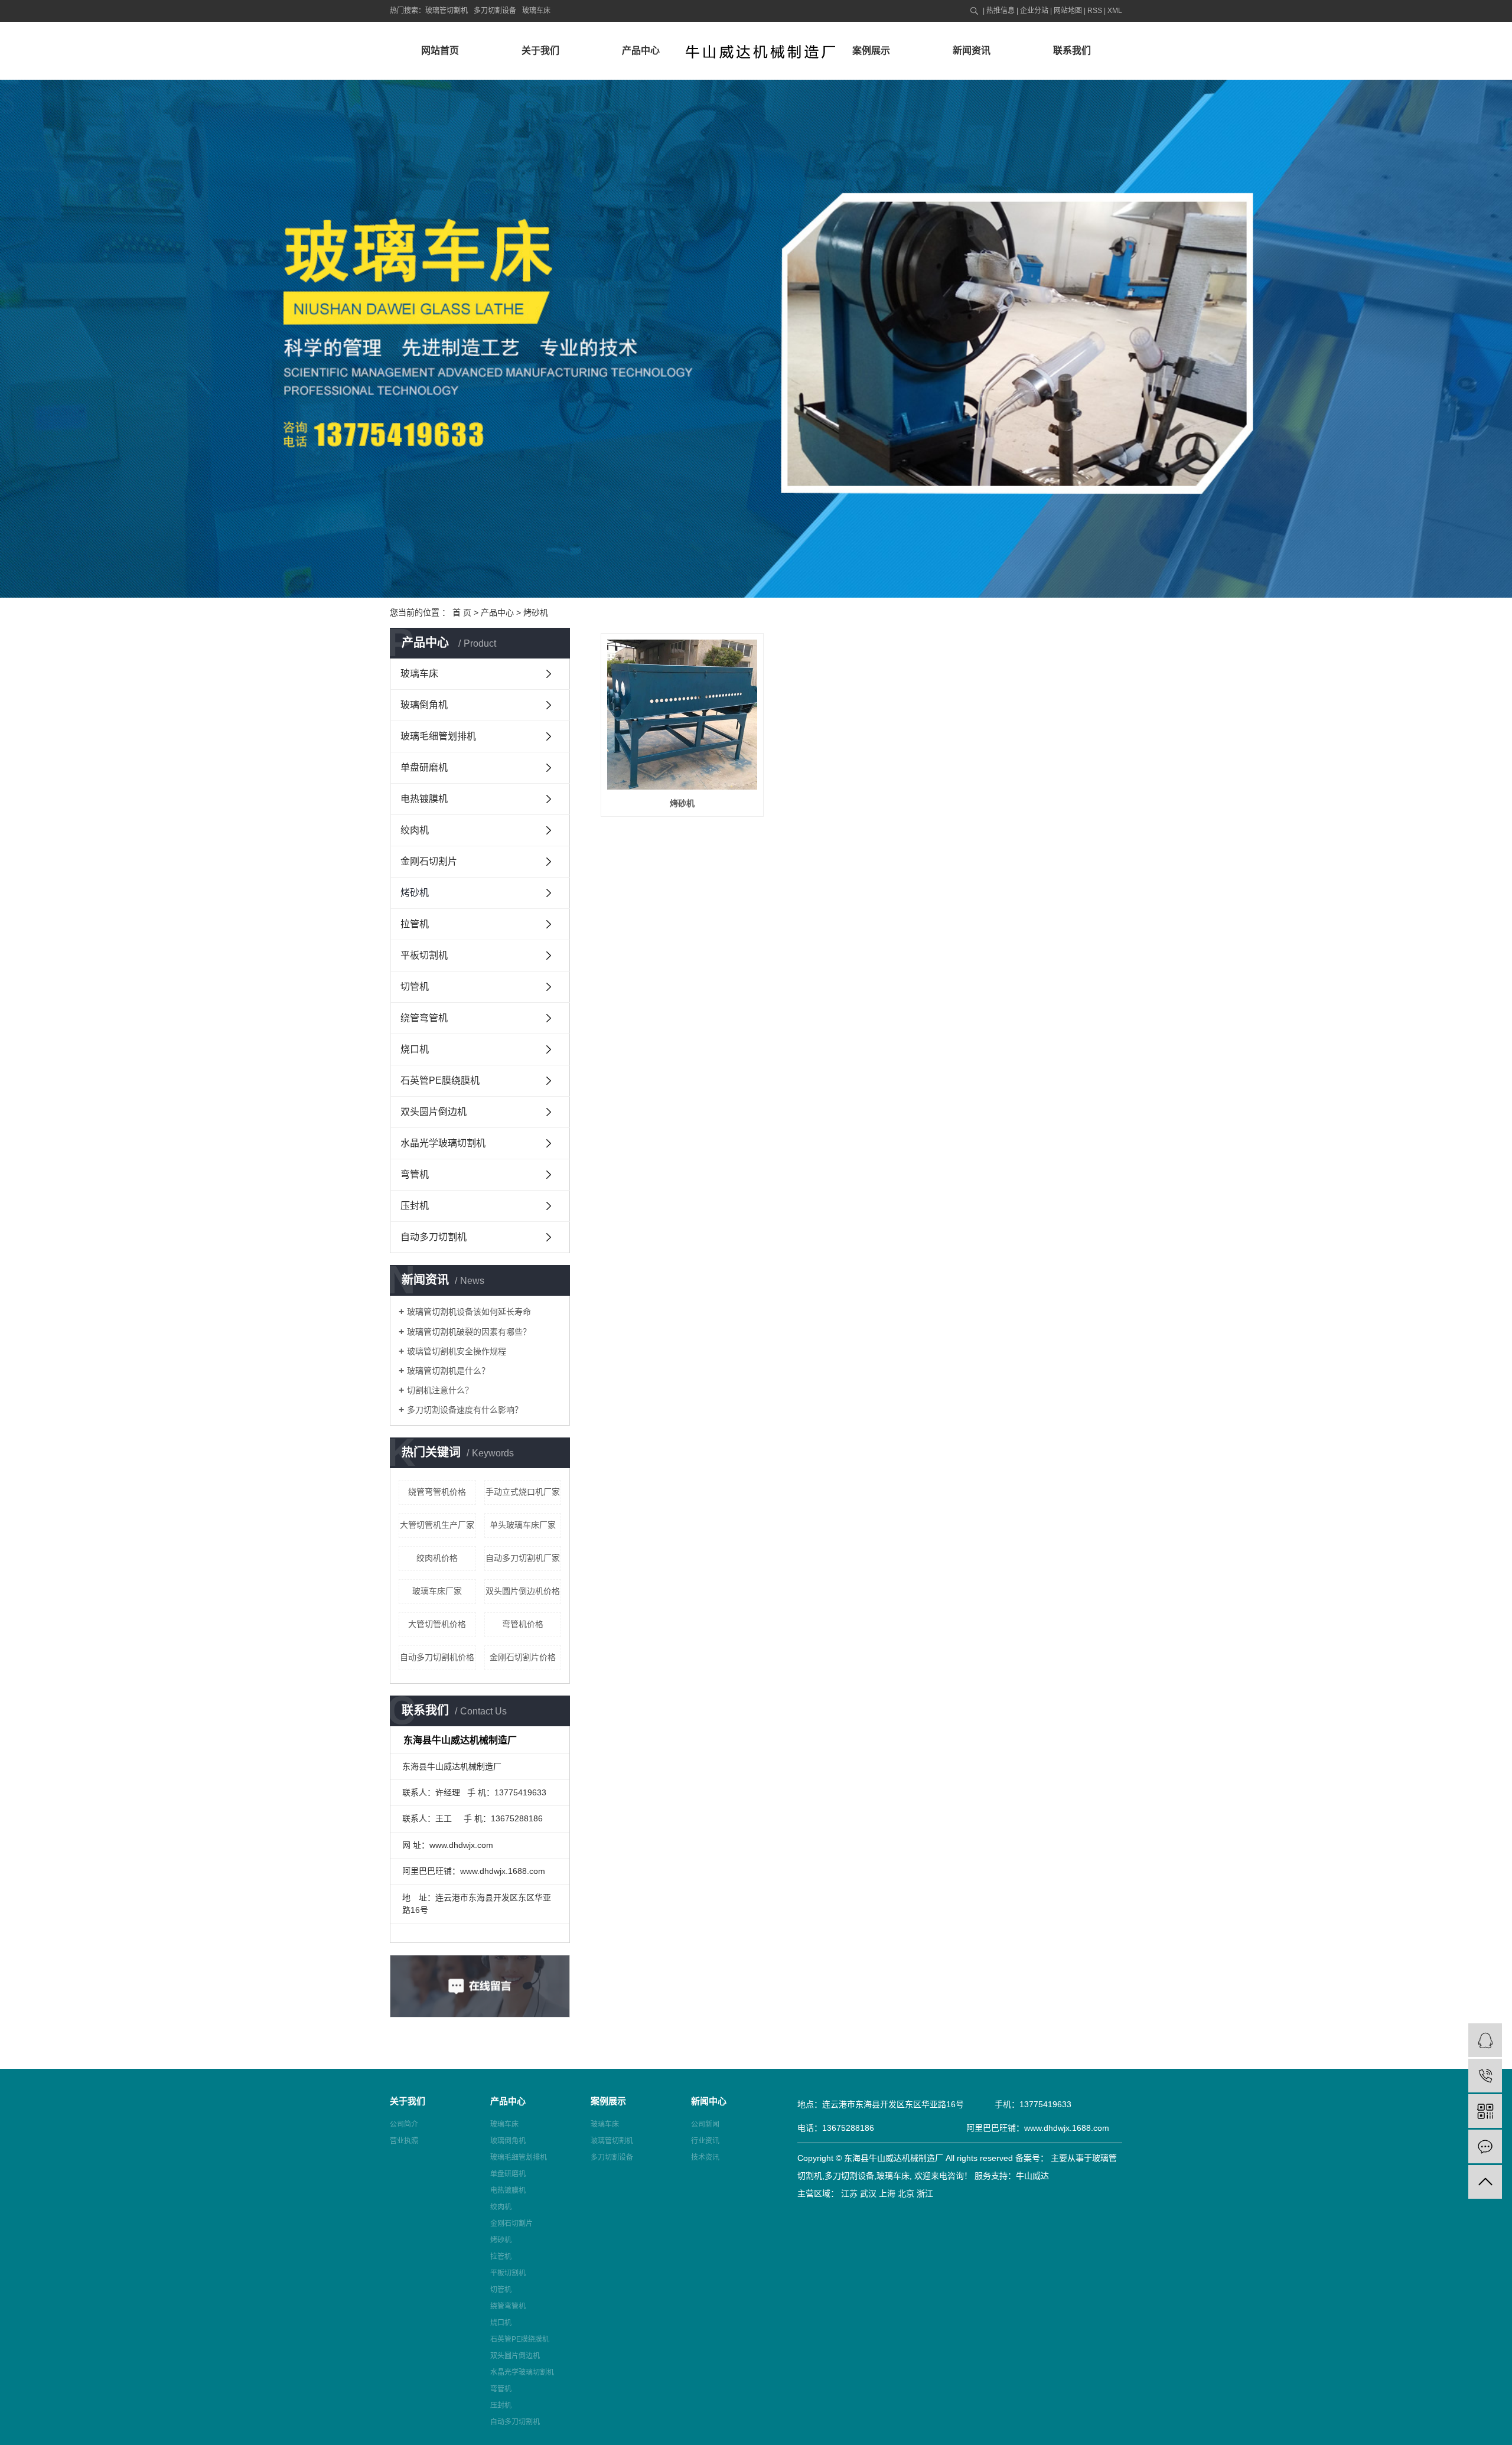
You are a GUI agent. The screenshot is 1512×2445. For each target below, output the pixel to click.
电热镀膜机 (424, 799)
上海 (887, 2193)
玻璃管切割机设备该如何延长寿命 (469, 1312)
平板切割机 (424, 955)
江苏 (849, 2193)
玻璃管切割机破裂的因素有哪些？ (469, 1332)
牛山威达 (1032, 2176)
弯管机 (415, 1174)
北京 (906, 2193)
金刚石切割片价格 (523, 1657)
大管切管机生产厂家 (437, 1525)
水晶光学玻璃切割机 (443, 1143)
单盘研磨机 (424, 767)
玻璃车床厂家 (437, 1591)
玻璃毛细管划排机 (438, 736)
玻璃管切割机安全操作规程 (457, 1351)
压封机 (415, 1206)
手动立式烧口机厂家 (523, 1492)
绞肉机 (415, 830)
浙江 (925, 2193)
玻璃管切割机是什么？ (448, 1371)
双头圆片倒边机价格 (523, 1591)
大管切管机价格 (437, 1624)
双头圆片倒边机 (434, 1112)
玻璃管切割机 (447, 11)
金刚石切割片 (429, 861)
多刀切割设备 (495, 11)
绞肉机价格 (437, 1558)
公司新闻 (705, 2124)
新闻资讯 (972, 50)
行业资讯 (705, 2141)
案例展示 (871, 50)
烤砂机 (536, 612)
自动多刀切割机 (434, 1237)
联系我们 (1072, 50)
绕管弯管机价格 (437, 1492)
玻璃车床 (536, 11)
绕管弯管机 (424, 1018)
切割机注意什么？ (440, 1390)
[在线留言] (1485, 2146)
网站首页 (440, 50)
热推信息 (1001, 11)
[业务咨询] (1485, 2040)
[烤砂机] (682, 715)
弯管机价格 (523, 1624)
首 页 (462, 612)
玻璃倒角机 (424, 705)
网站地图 (1068, 11)
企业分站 (1034, 11)
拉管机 (415, 924)
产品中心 (641, 50)
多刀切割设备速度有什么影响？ (465, 1410)
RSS (1095, 11)
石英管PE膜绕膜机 (440, 1080)
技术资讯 (705, 2157)
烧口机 (415, 1049)
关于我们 (540, 50)
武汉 (868, 2193)
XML (1115, 11)
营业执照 (404, 2141)
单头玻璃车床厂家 (523, 1525)
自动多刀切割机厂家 (523, 1558)
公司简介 (404, 2124)
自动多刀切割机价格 (437, 1657)
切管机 (415, 987)
